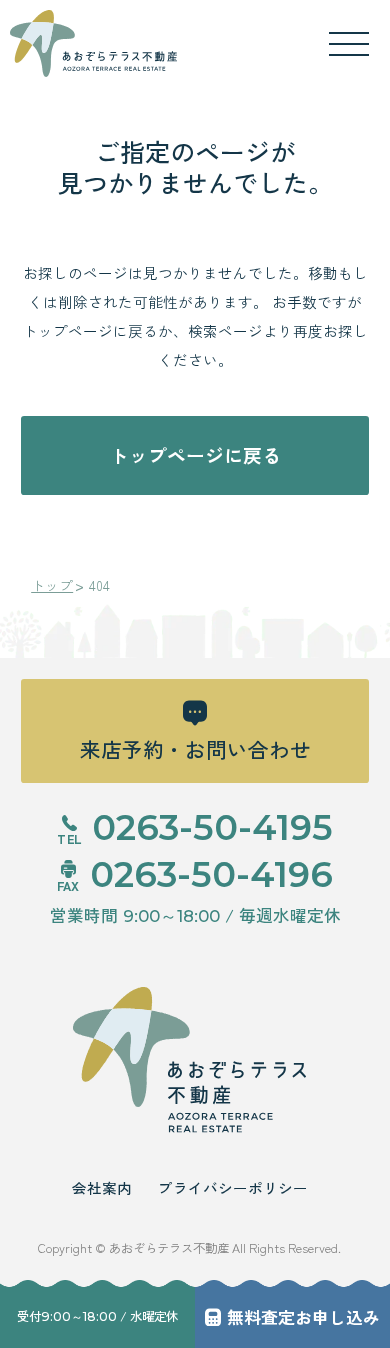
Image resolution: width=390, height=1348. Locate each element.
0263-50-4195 (212, 827)
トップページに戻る (195, 454)
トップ (52, 586)
